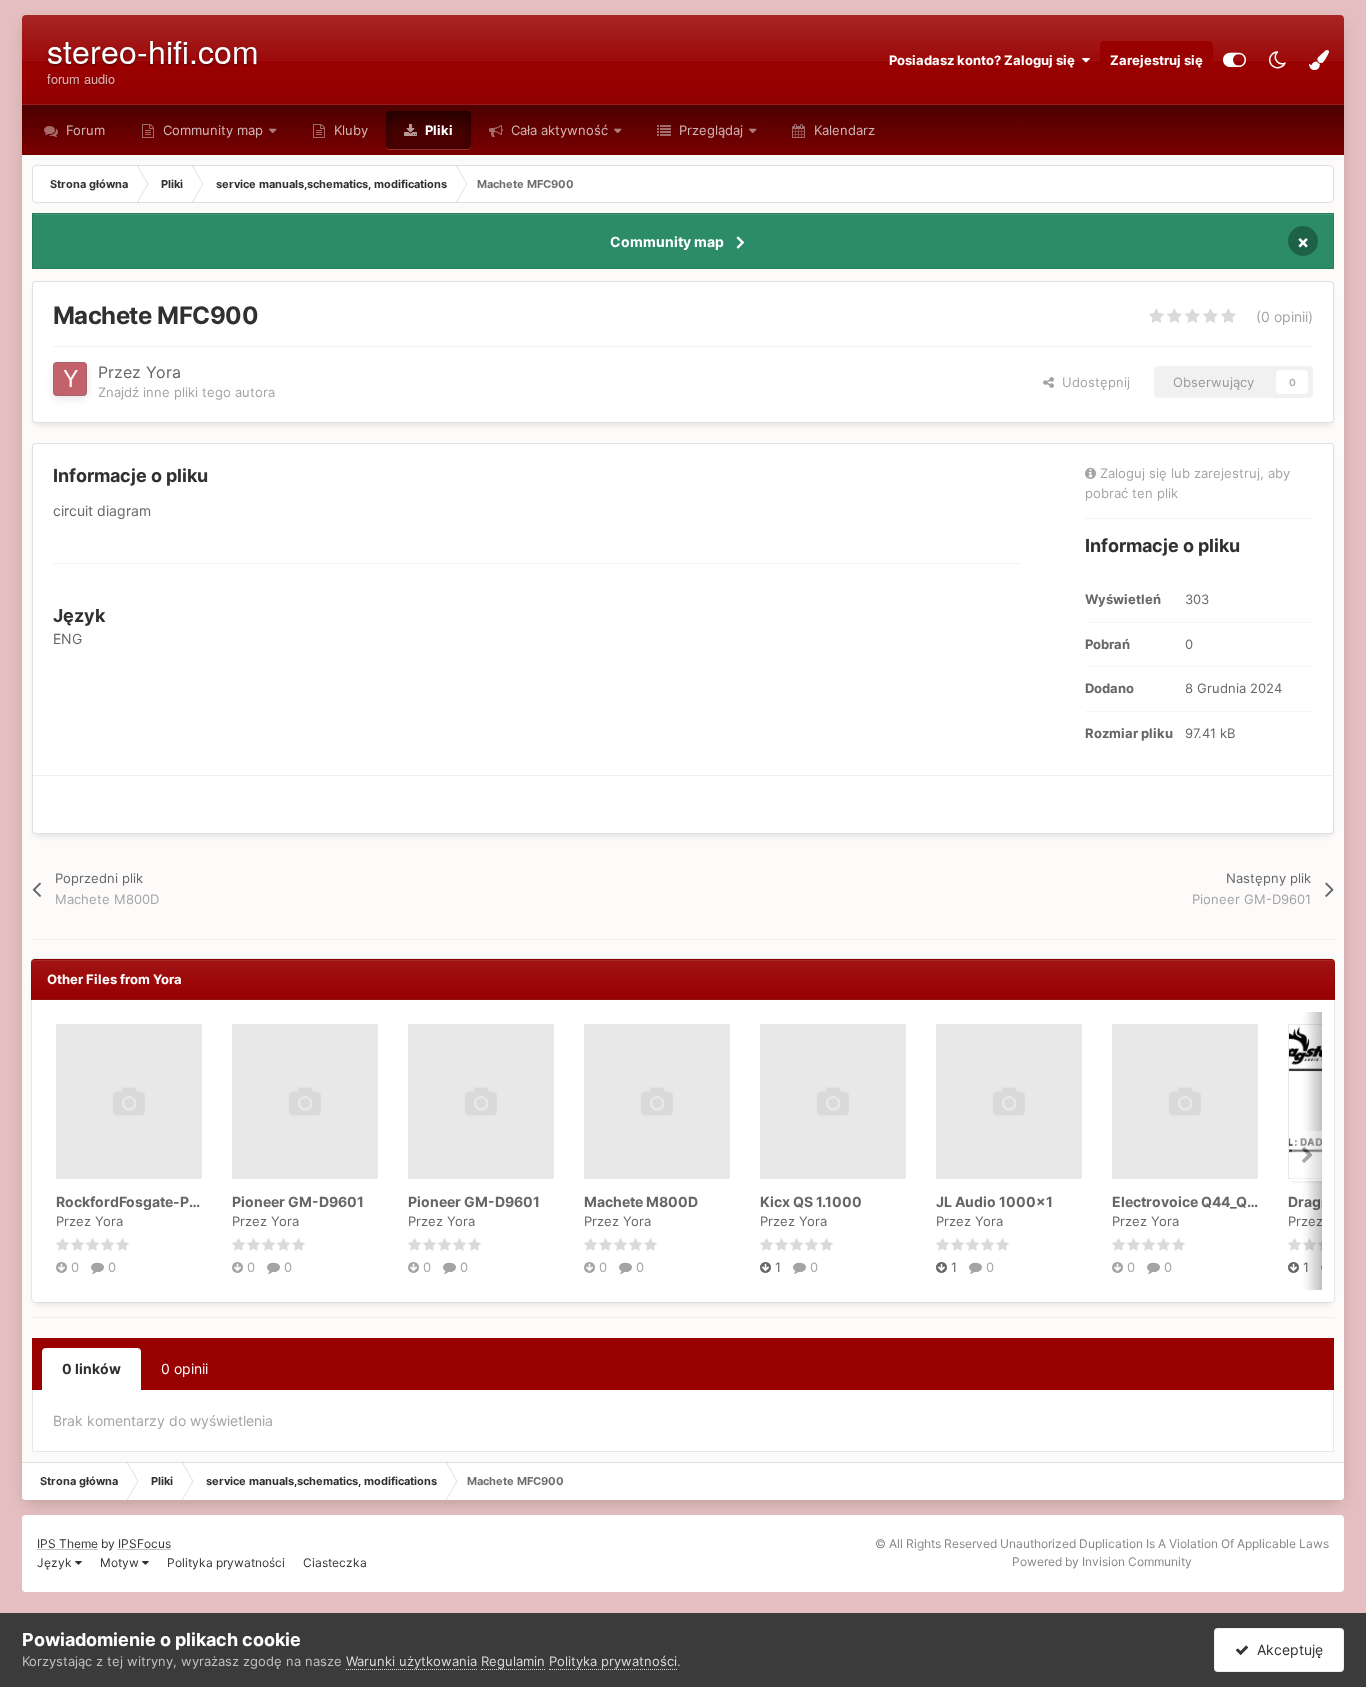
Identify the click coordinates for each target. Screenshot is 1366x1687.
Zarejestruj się (1156, 60)
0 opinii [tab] (184, 1368)
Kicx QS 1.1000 (811, 1201)
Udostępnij (1092, 382)
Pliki (437, 130)
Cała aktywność (557, 130)
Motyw (121, 1562)
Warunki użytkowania (411, 1661)
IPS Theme (67, 1543)
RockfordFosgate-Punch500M (161, 1201)
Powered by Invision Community (1102, 1561)
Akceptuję (1286, 1649)
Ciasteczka (335, 1562)
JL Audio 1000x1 (994, 1201)
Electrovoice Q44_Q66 (1188, 1201)
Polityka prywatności (226, 1562)
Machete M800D (641, 1201)
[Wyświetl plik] (129, 1101)
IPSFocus (144, 1543)
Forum (83, 130)
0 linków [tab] (91, 1368)
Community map (213, 130)
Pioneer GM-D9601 (298, 1201)
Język (56, 1562)
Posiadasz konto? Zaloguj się (985, 60)
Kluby (349, 130)
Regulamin (513, 1661)
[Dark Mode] (1277, 60)
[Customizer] (1234, 60)
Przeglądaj (709, 130)
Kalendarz (842, 130)
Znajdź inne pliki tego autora (186, 392)
